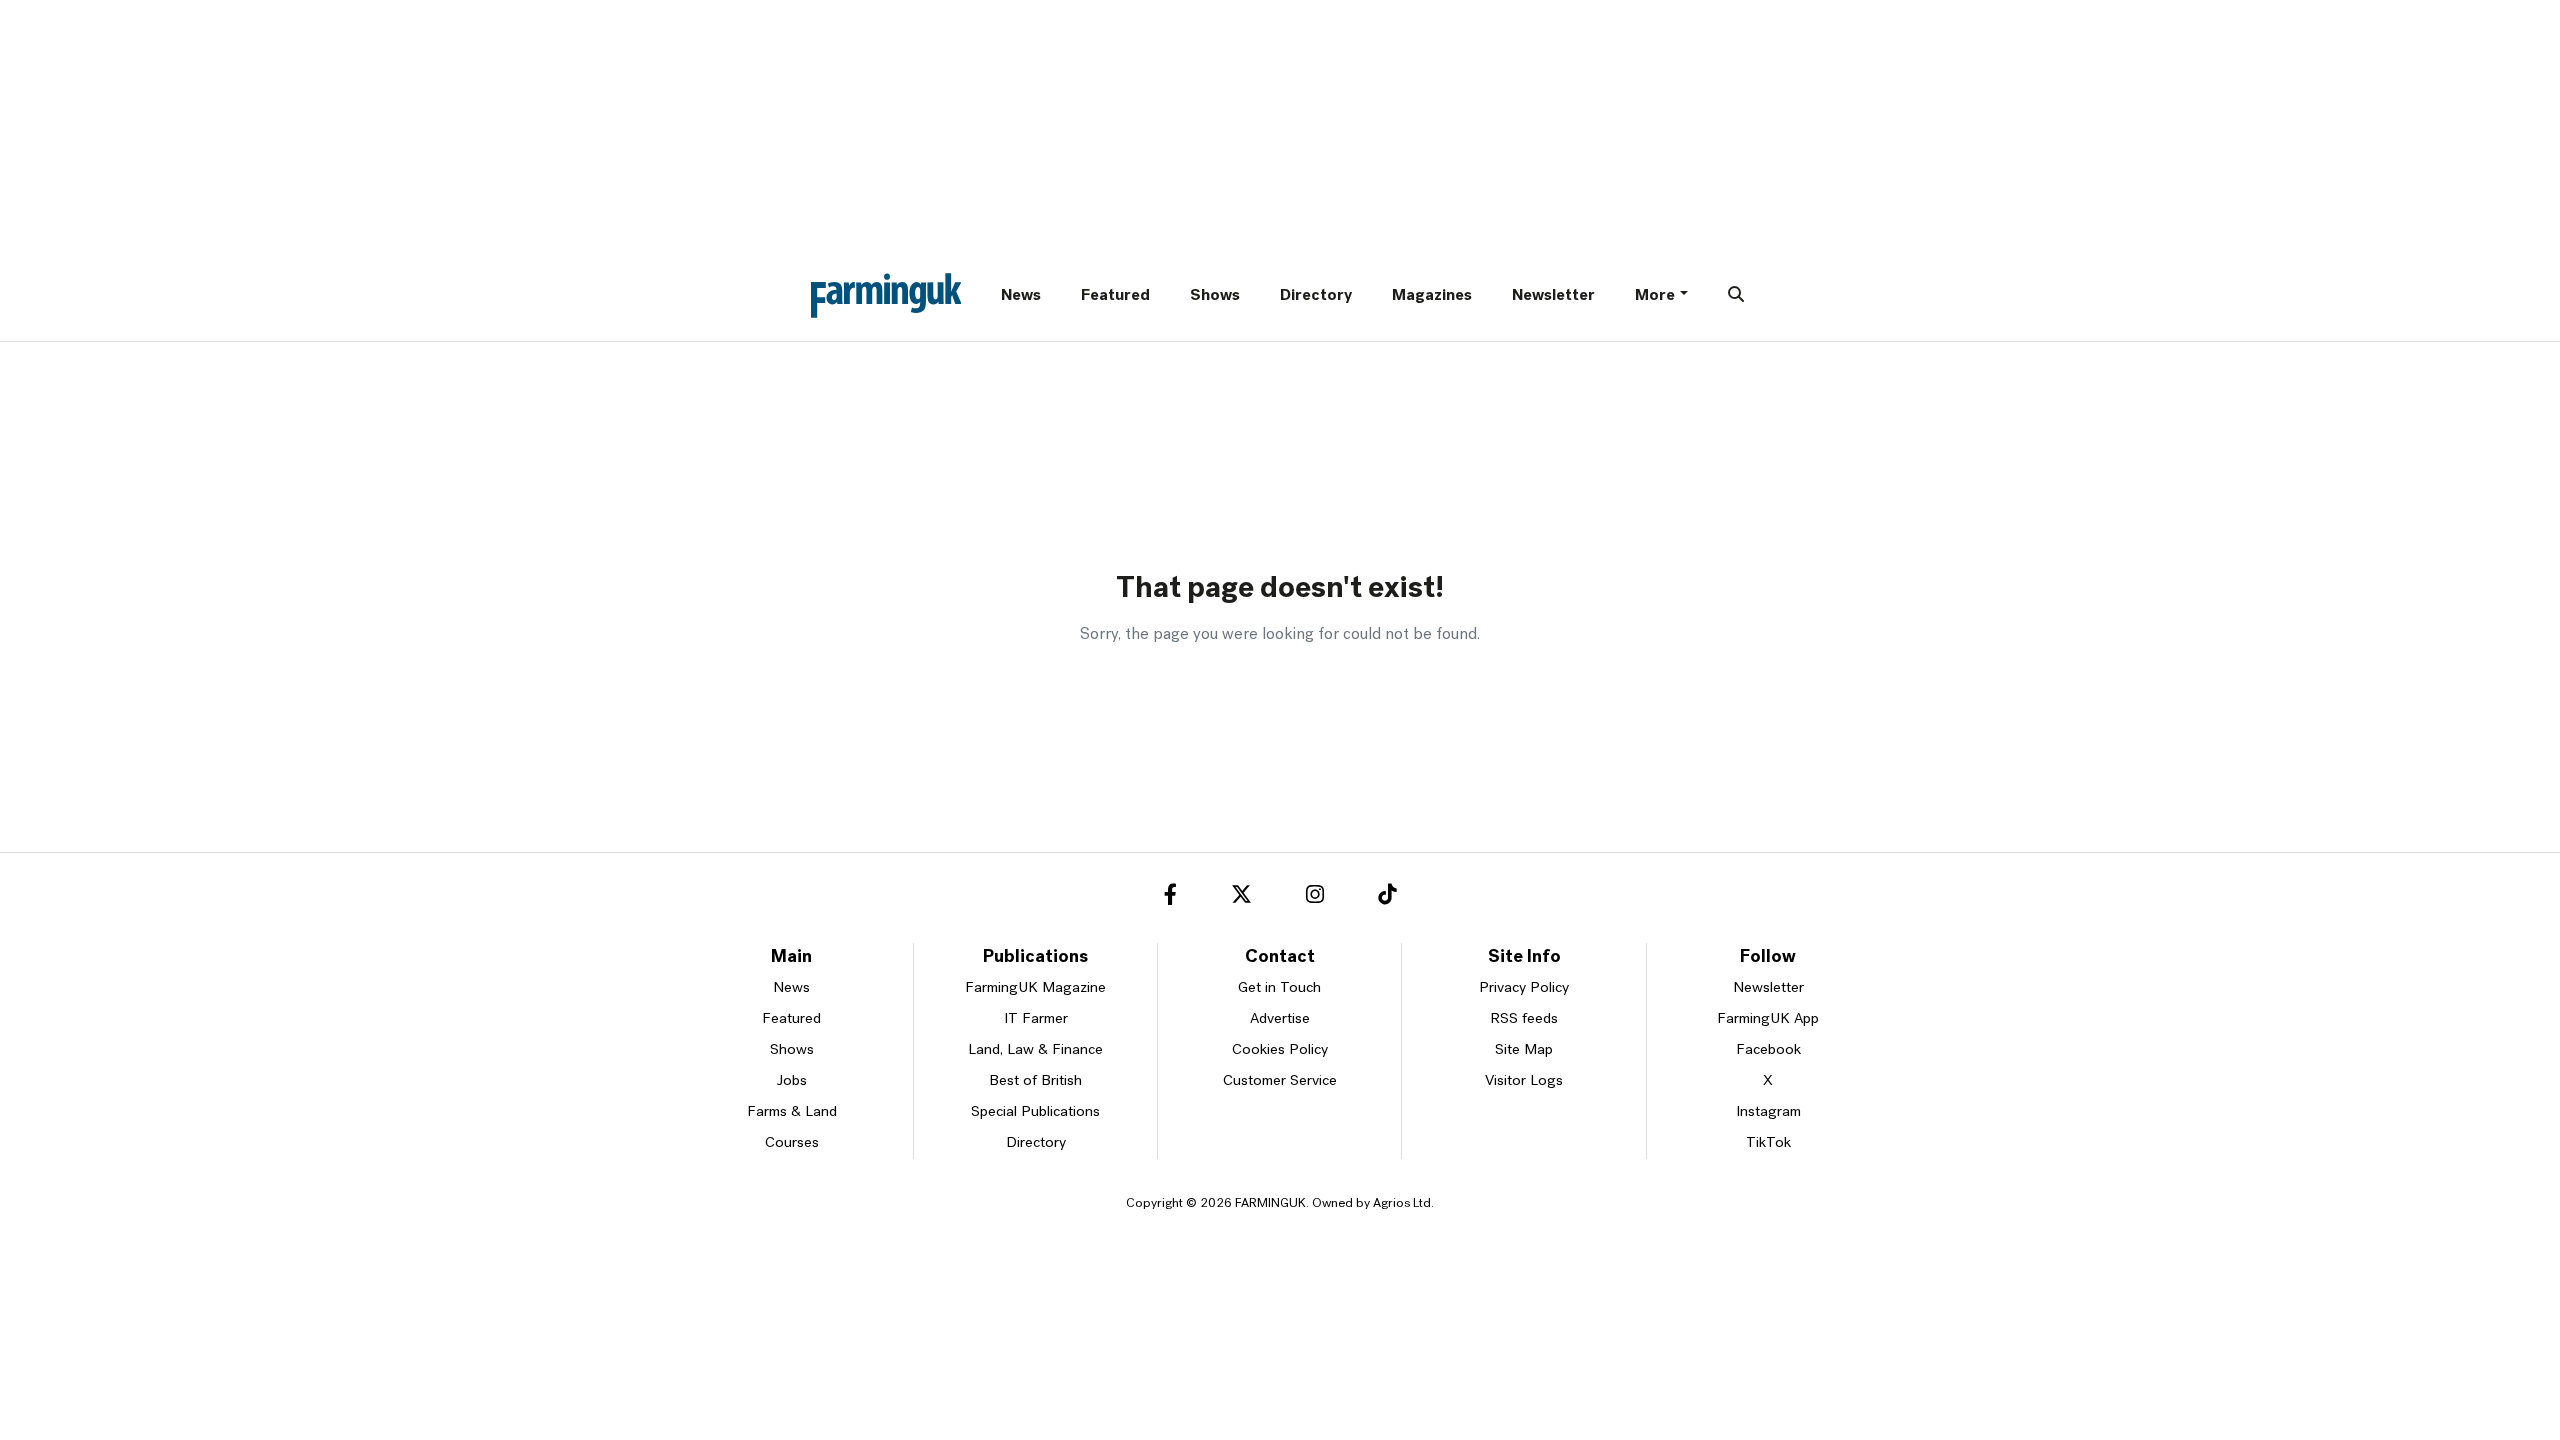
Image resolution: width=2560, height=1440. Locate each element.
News (1021, 296)
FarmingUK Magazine (1035, 988)
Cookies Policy (1280, 1050)
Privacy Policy (1524, 988)
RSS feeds (1524, 1019)
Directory (1316, 296)
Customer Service (1280, 1081)
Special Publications (1035, 1112)
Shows (1215, 296)
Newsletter (1553, 296)
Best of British (1035, 1081)
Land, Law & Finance (1035, 1050)
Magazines (1432, 296)
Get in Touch (1279, 988)
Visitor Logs (1524, 1081)
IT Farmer (1036, 1019)
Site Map (1524, 1050)
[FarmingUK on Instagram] (1315, 898)
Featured (1115, 296)
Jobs (792, 1081)
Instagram (1768, 1112)
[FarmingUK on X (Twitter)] (1241, 898)
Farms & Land (792, 1112)
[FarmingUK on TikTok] (1387, 898)
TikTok (1768, 1143)
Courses (792, 1143)
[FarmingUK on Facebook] (1170, 898)
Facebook (1768, 1050)
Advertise (1280, 1019)
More (1655, 296)
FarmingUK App (1768, 1019)
